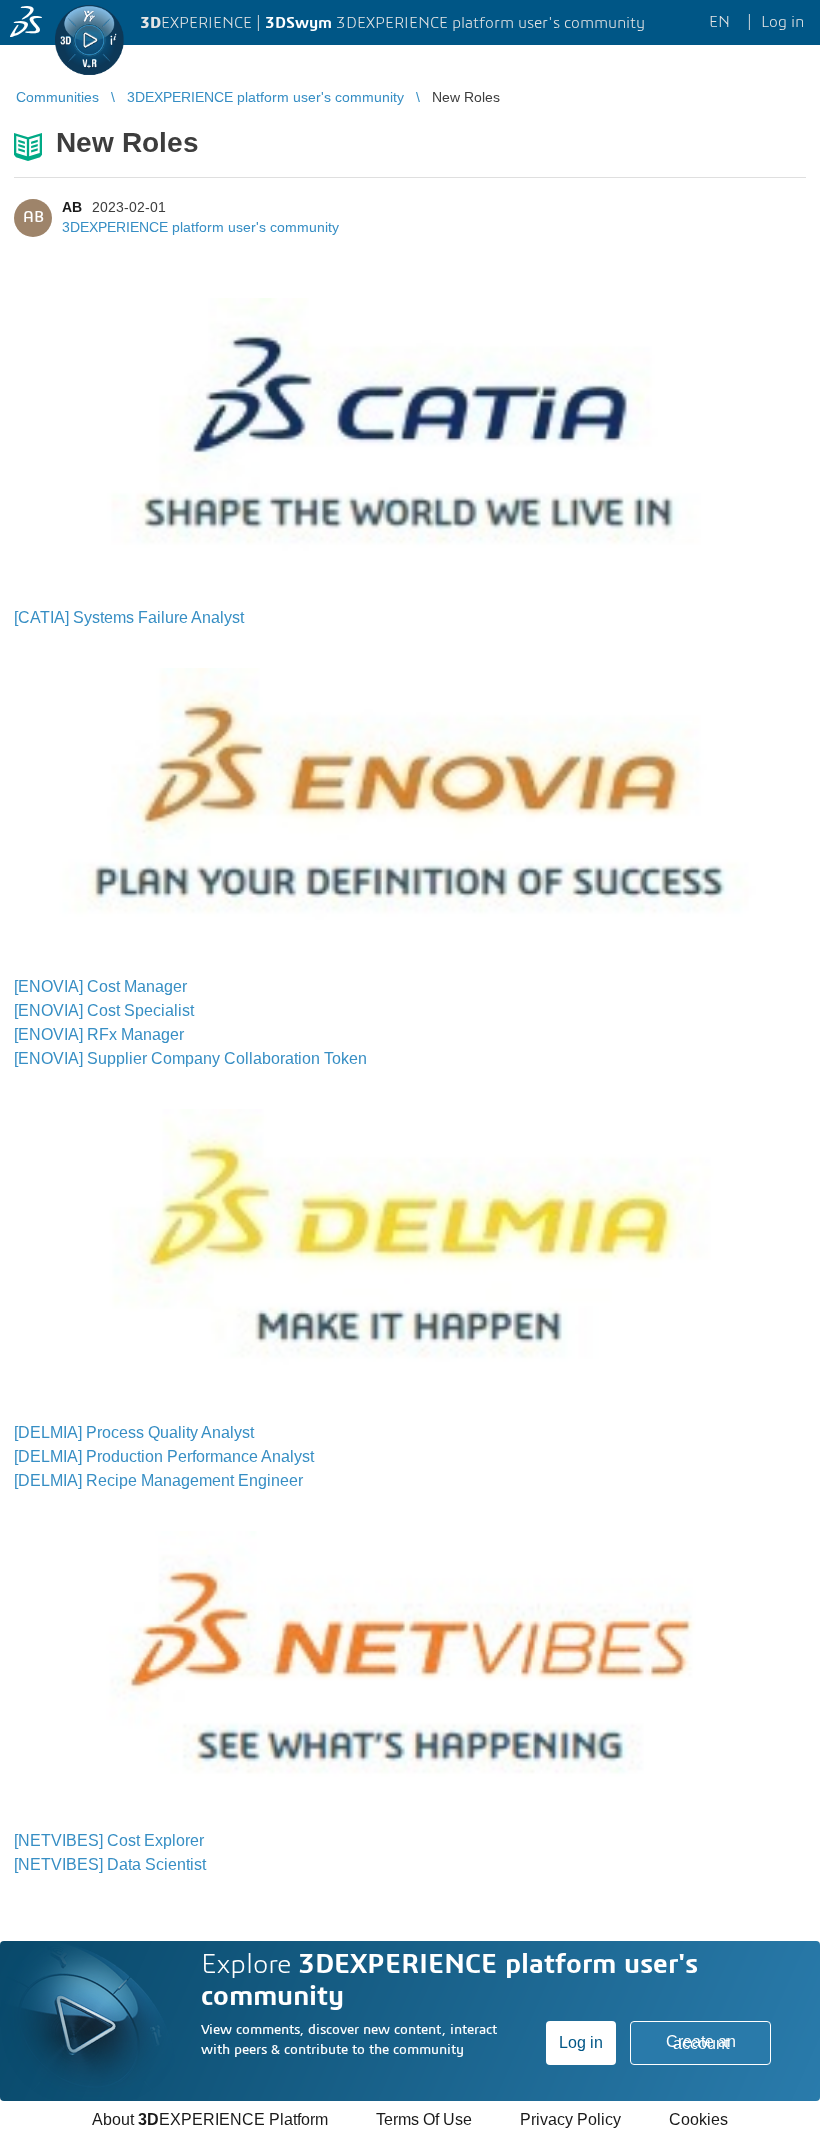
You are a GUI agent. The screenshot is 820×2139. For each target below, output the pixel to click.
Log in (581, 2042)
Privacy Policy (570, 2119)
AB (72, 207)
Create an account (701, 2042)
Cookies (698, 2119)
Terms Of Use (424, 2119)
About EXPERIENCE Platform (210, 2119)
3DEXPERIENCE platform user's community (200, 227)
